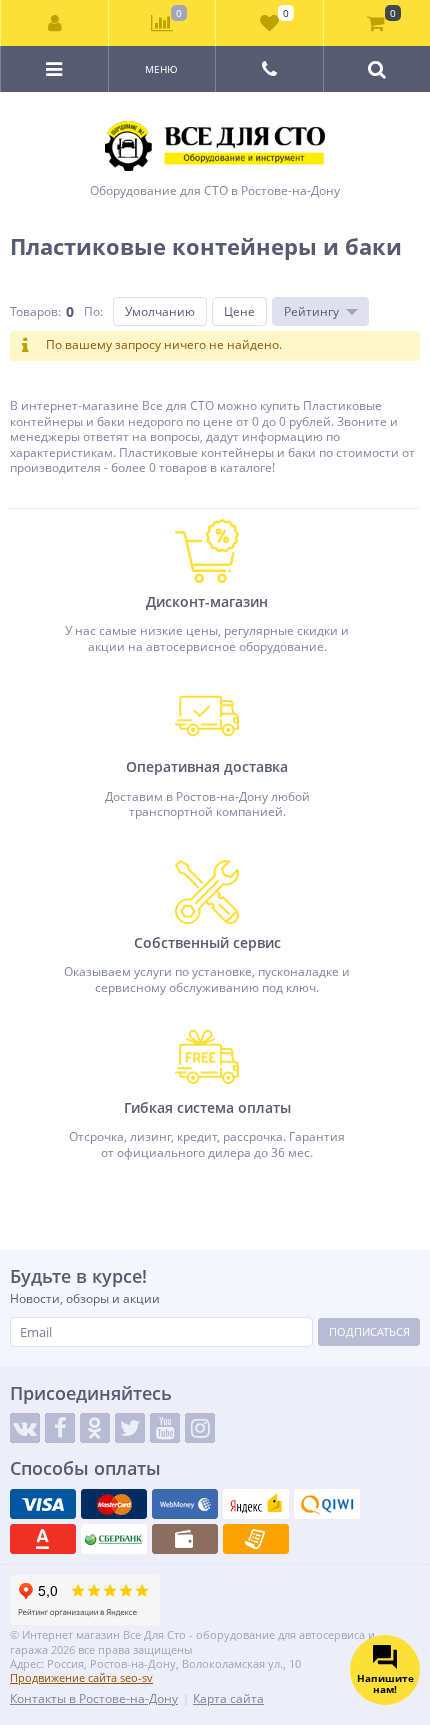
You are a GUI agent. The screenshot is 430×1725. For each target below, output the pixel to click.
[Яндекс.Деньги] (256, 1504)
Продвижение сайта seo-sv (81, 1677)
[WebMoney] (185, 1504)
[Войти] (55, 23)
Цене (239, 311)
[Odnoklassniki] (95, 1428)
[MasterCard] (114, 1504)
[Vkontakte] (25, 1428)
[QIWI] (327, 1504)
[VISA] (43, 1504)
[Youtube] (165, 1428)
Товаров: (35, 311)
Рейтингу (311, 311)
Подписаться (369, 1331)
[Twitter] (130, 1428)
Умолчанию (160, 311)
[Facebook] (60, 1428)
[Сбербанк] (114, 1539)
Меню (161, 69)
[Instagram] (200, 1428)
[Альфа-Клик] (43, 1539)
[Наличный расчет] (185, 1539)
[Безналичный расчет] (256, 1539)
